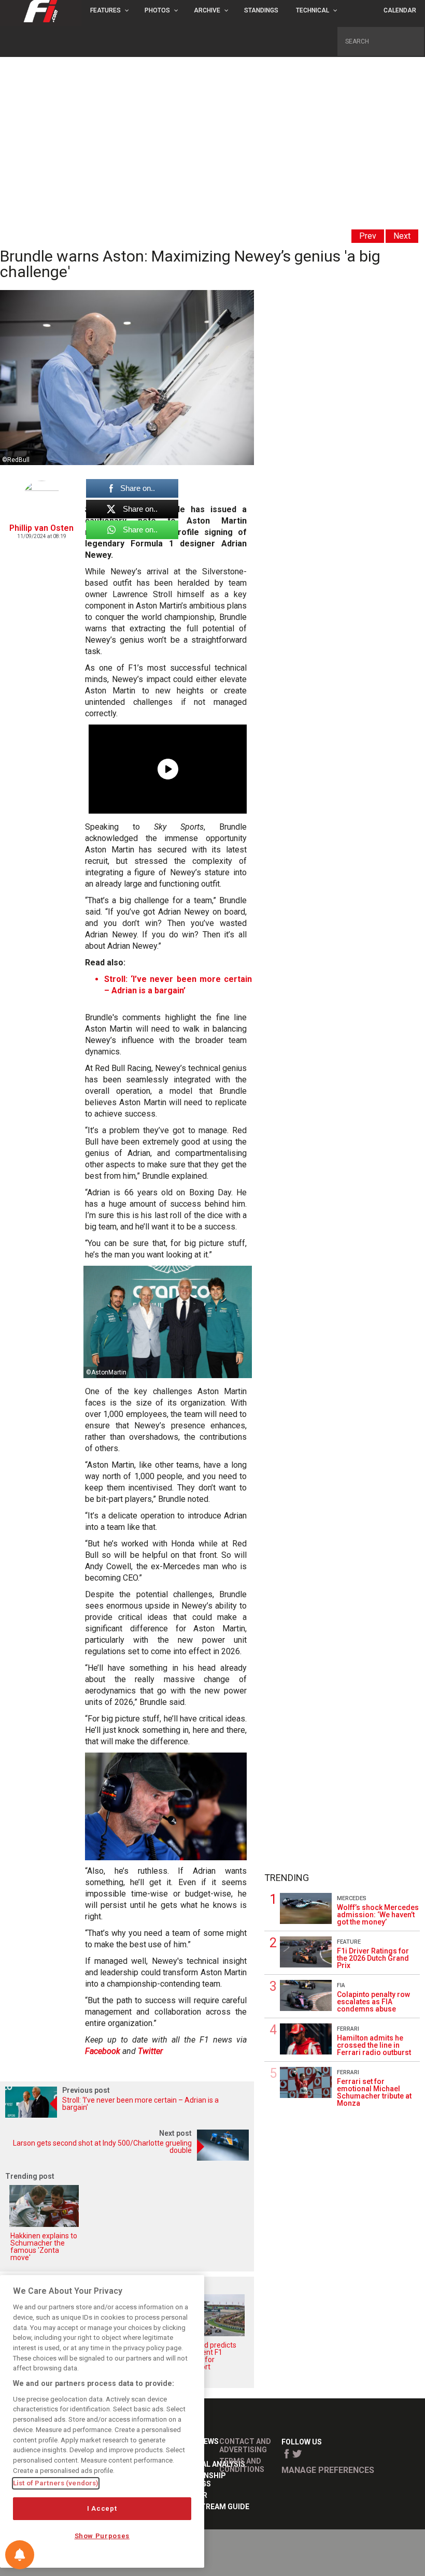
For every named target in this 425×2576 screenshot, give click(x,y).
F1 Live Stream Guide (209, 2507)
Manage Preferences (328, 2470)
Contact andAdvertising (245, 2445)
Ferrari (348, 2029)
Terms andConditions (242, 2465)
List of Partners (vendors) (56, 2483)
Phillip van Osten (41, 528)
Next (402, 236)
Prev (368, 236)
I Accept (102, 2508)
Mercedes (352, 1898)
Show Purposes (102, 2536)
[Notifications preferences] (20, 2555)
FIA (341, 1985)
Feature (349, 1942)
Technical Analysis (207, 2464)
